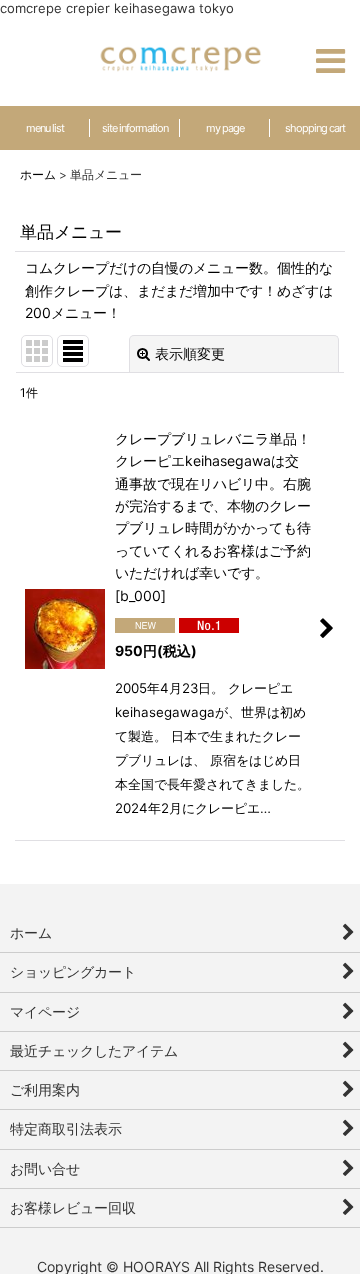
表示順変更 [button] (190, 353)
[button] (330, 61)
